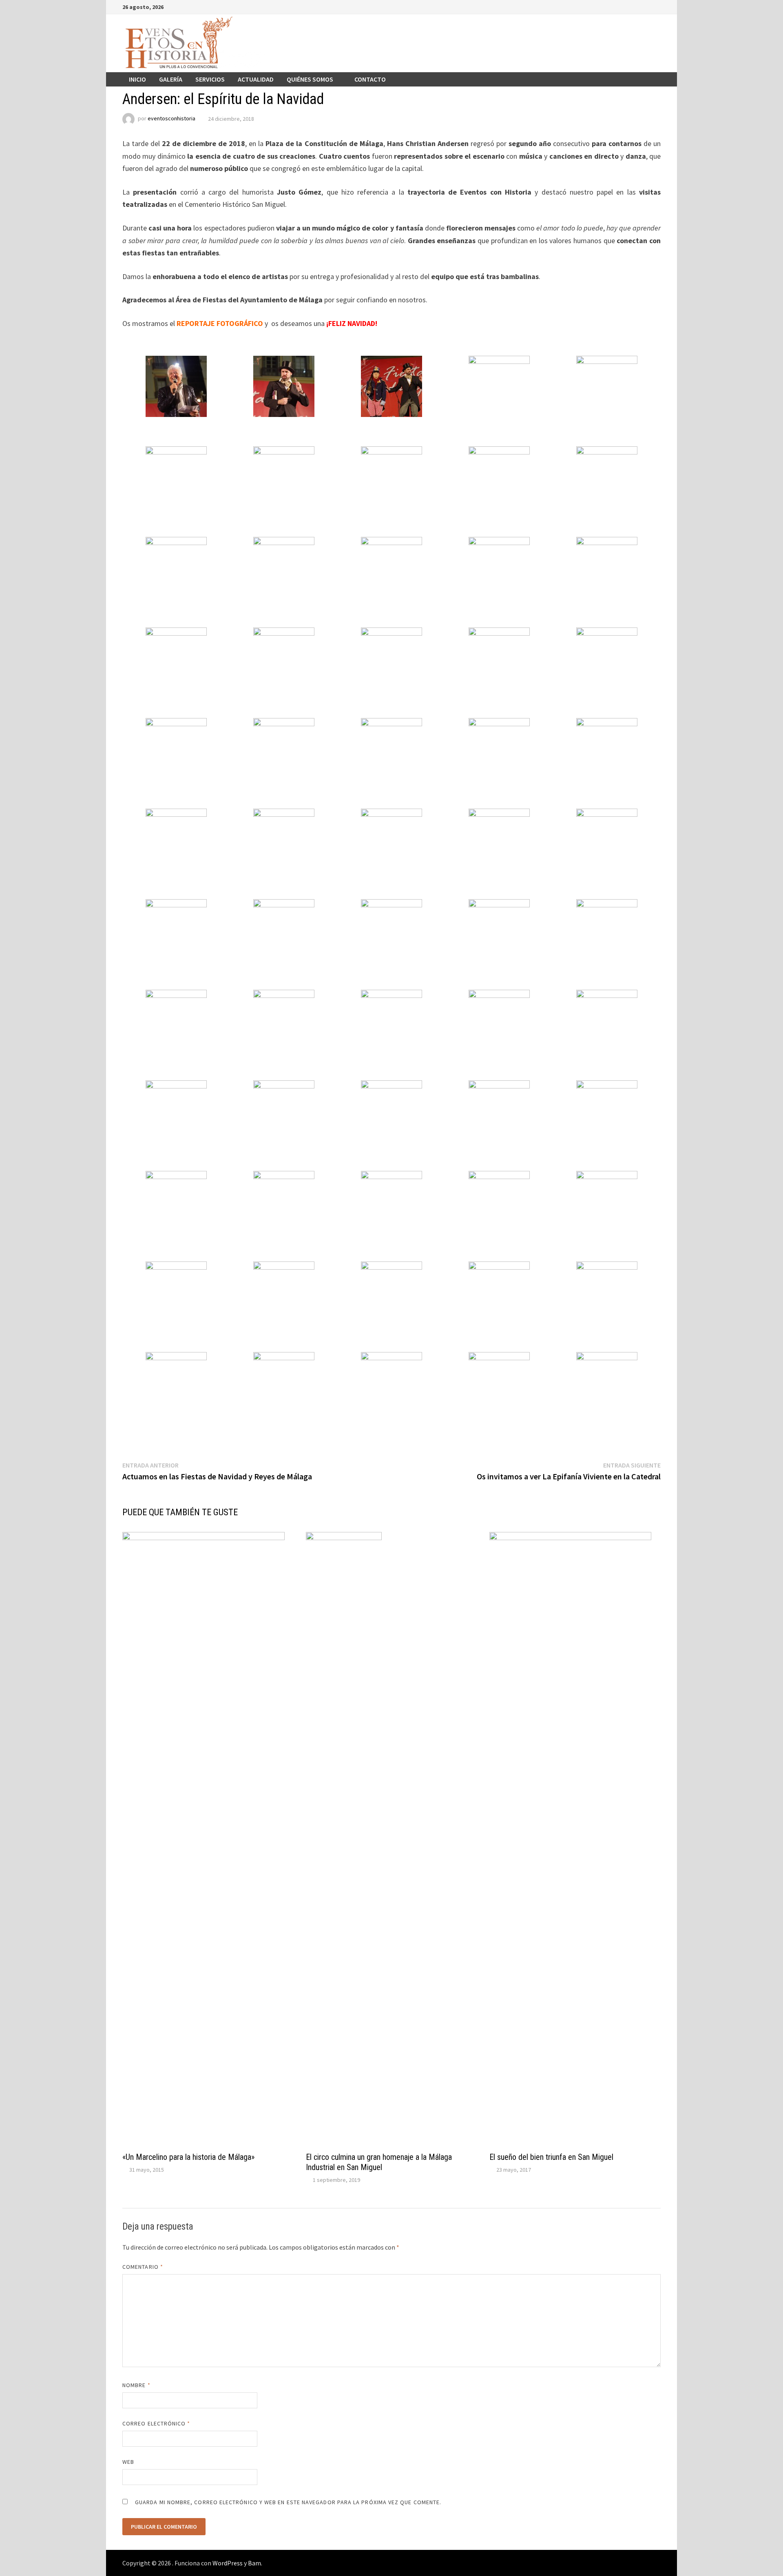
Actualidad (256, 79)
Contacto (370, 79)
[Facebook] (616, 6)
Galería (171, 79)
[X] (637, 6)
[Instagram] (647, 6)
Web (128, 2462)
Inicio (137, 79)
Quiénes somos (310, 79)
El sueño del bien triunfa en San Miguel (551, 2157)
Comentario (143, 2267)
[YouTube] (627, 6)
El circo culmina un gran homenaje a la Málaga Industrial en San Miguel (379, 2162)
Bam (254, 2563)
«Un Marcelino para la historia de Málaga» (188, 2157)
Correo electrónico (156, 2423)
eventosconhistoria (171, 119)
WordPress (228, 2563)
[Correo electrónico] (656, 6)
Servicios (210, 79)
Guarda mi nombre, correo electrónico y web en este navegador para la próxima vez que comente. (288, 2502)
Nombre (136, 2385)
